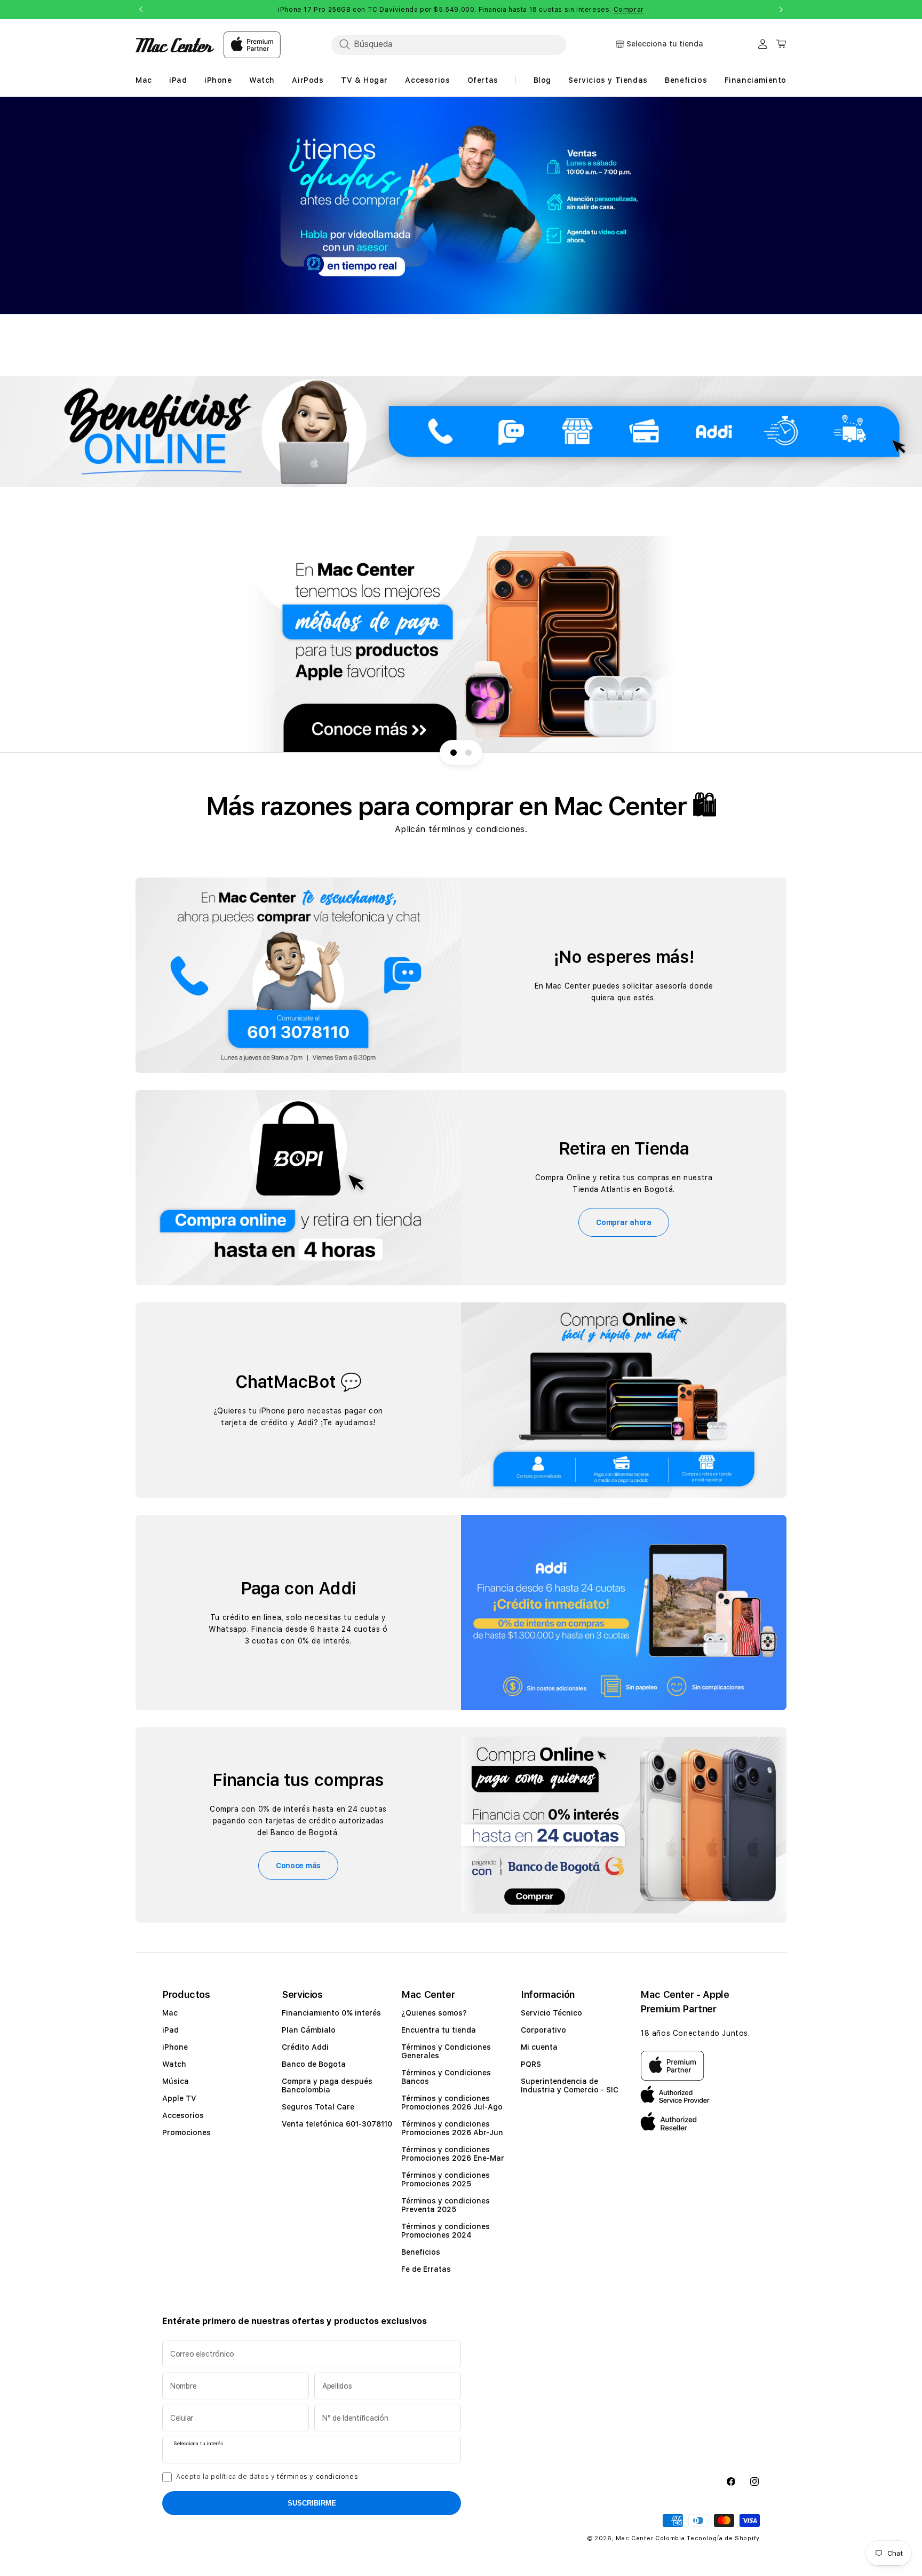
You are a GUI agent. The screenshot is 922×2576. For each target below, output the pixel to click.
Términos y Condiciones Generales (446, 2051)
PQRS (531, 2064)
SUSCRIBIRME (312, 2503)
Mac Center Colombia (650, 2538)
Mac (170, 2013)
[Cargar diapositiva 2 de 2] (468, 753)
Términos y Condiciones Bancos (446, 2077)
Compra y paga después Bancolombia (327, 2085)
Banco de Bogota (314, 2064)
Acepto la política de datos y (267, 2477)
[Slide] (461, 206)
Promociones (186, 2132)
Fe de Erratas (426, 2269)
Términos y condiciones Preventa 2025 (446, 2205)
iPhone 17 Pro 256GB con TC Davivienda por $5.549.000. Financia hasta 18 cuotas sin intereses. (461, 10)
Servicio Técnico (551, 2013)
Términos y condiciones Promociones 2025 (446, 2179)
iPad (170, 2030)
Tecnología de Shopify (723, 2538)
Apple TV (179, 2098)
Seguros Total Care (318, 2107)
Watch (174, 2064)
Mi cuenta (539, 2047)
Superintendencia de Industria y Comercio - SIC (570, 2085)
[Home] (175, 45)
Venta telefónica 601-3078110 (337, 2124)
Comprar (629, 10)
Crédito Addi (305, 2047)
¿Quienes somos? (434, 2013)
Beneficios (421, 2252)
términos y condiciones (317, 2477)
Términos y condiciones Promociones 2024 (446, 2231)
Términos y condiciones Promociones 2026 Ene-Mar (453, 2154)
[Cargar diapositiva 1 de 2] (454, 753)
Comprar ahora (623, 1222)
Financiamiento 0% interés (331, 2013)
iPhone (175, 2047)
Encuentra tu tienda (439, 2030)
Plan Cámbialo (309, 2030)
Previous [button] (141, 10)
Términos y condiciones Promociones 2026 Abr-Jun (452, 2128)
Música (176, 2081)
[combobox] (449, 44)
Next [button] (781, 10)
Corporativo (543, 2030)
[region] (461, 206)
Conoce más (298, 1866)
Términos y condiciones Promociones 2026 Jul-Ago (452, 2103)
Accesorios (183, 2115)
